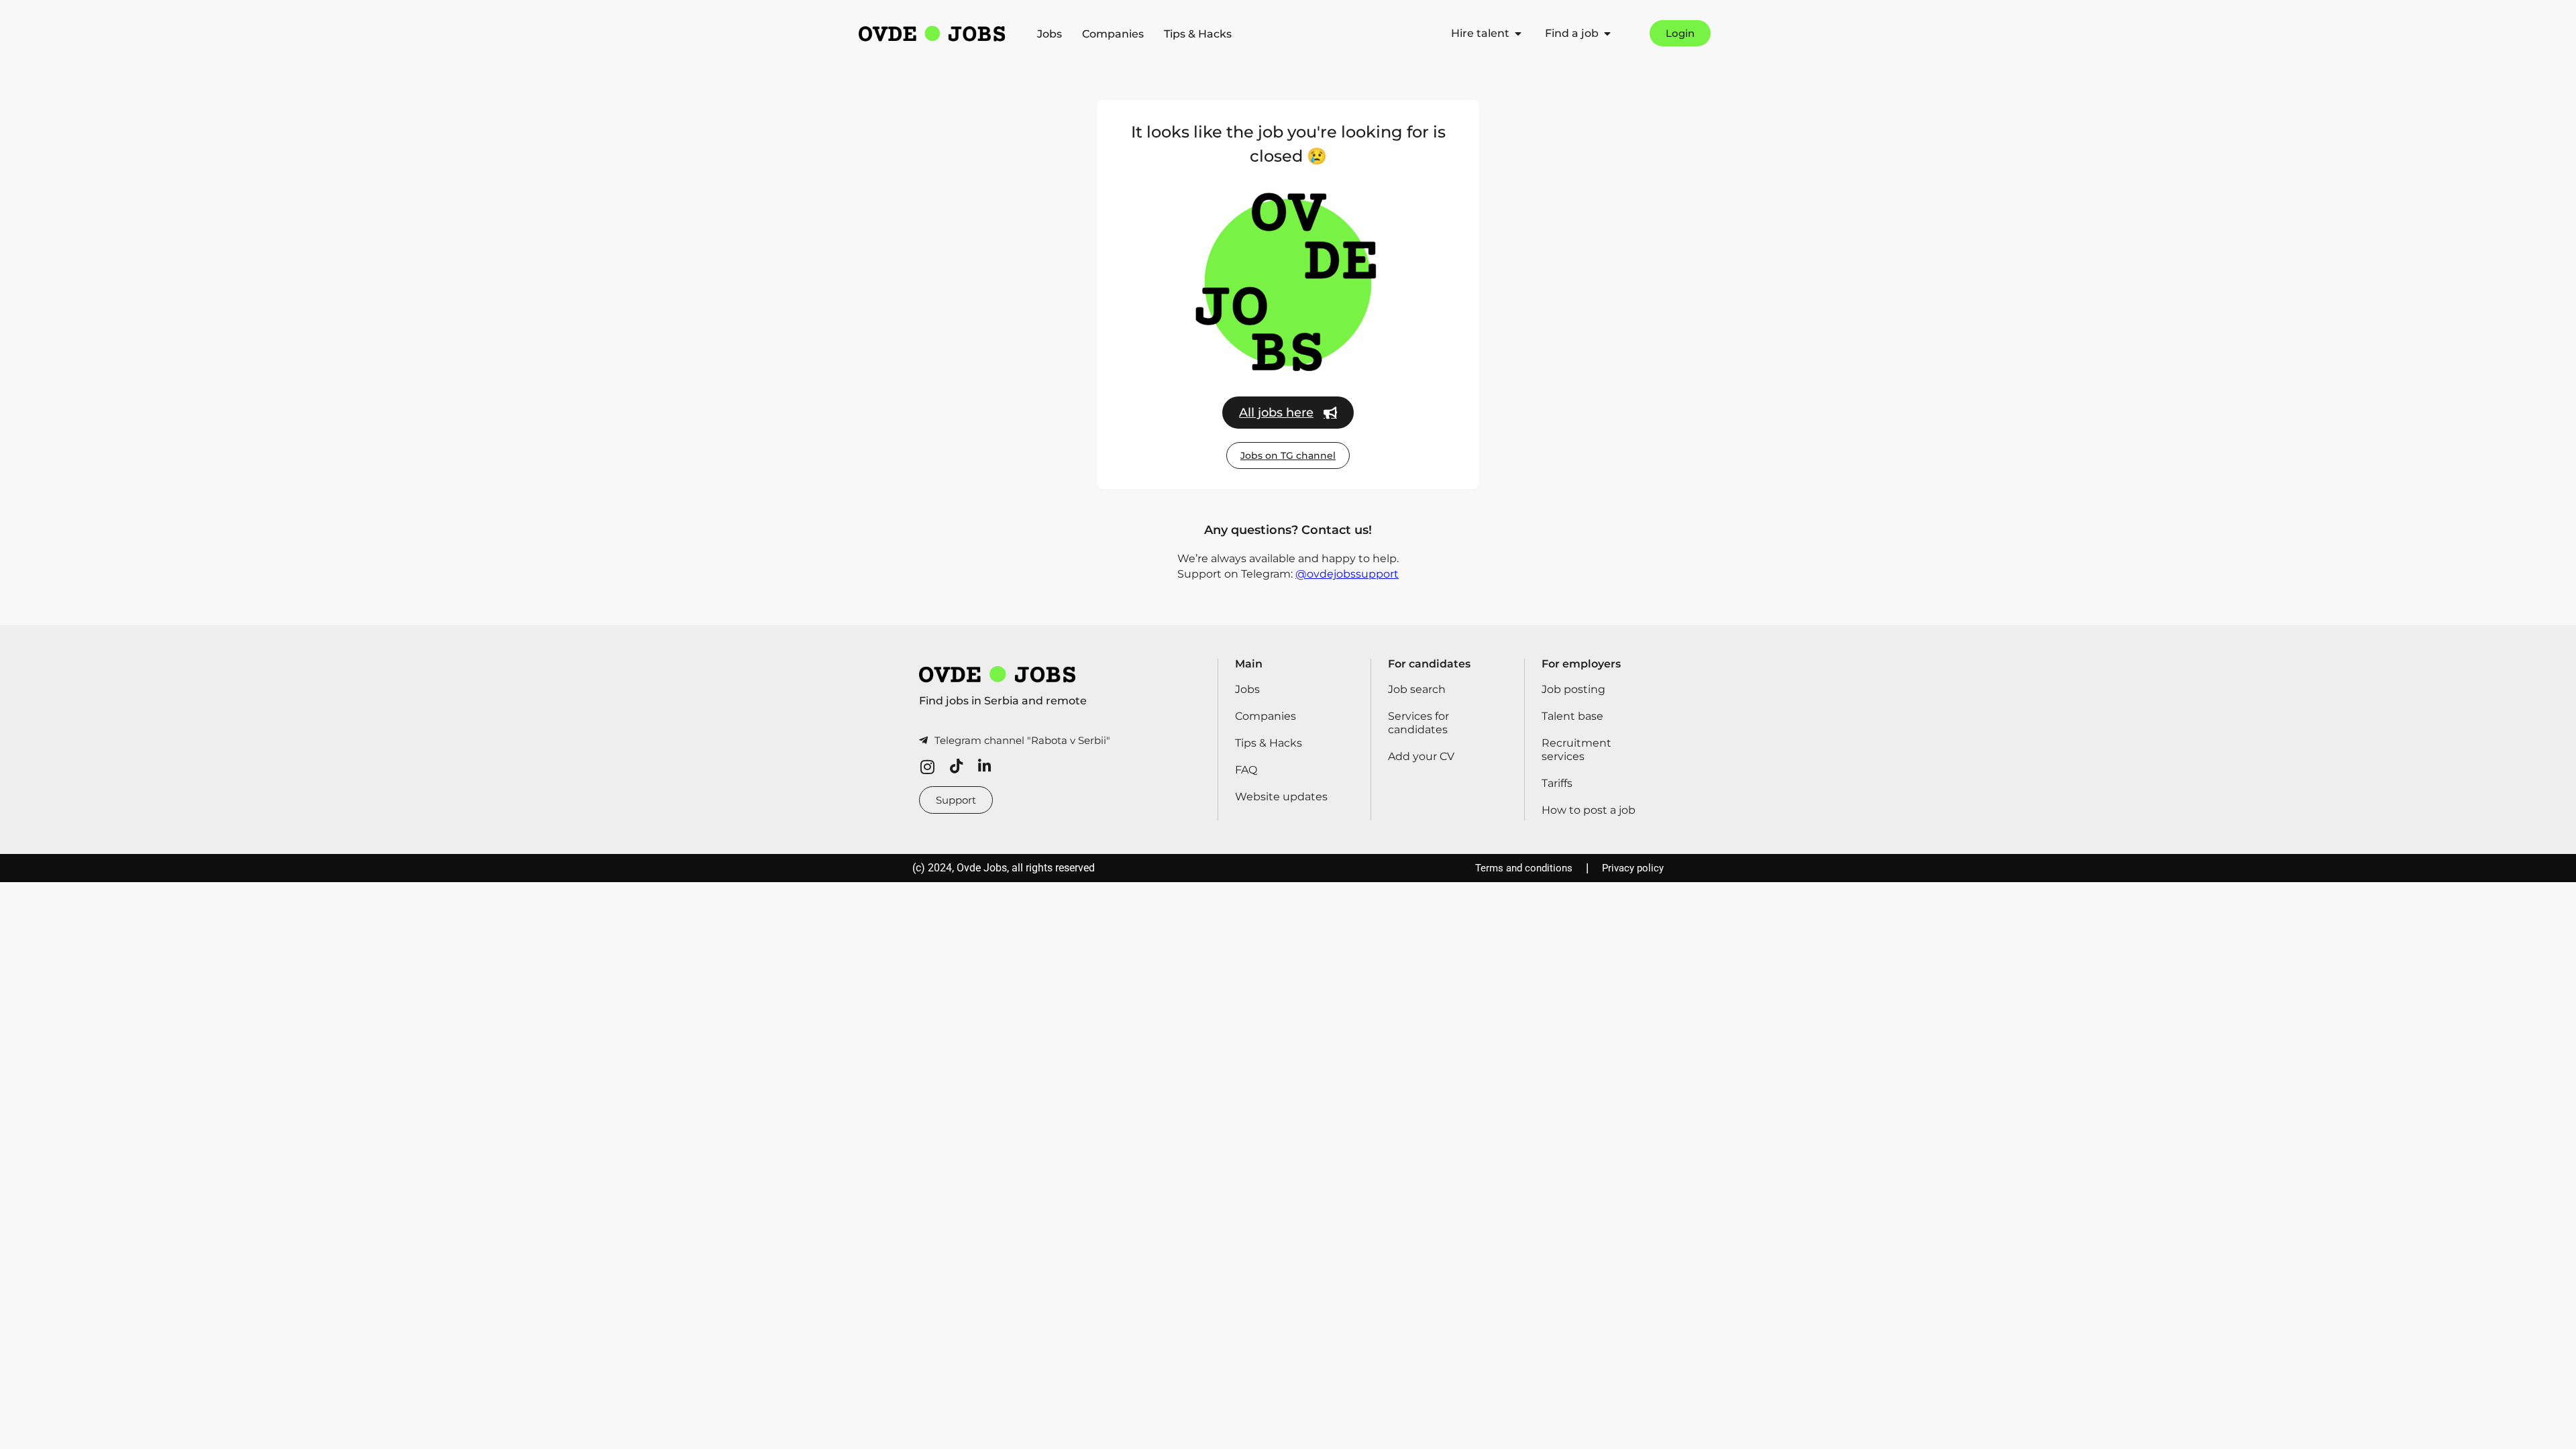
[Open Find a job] (1607, 34)
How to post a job (1589, 810)
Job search (1417, 689)
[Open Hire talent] (1518, 34)
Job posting (1573, 689)
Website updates (1281, 797)
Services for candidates (1418, 723)
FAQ (1246, 770)
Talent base (1572, 716)
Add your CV (1421, 756)
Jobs (1050, 34)
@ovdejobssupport (1347, 574)
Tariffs (1557, 783)
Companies (1113, 34)
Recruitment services (1576, 750)
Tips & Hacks (1198, 34)
